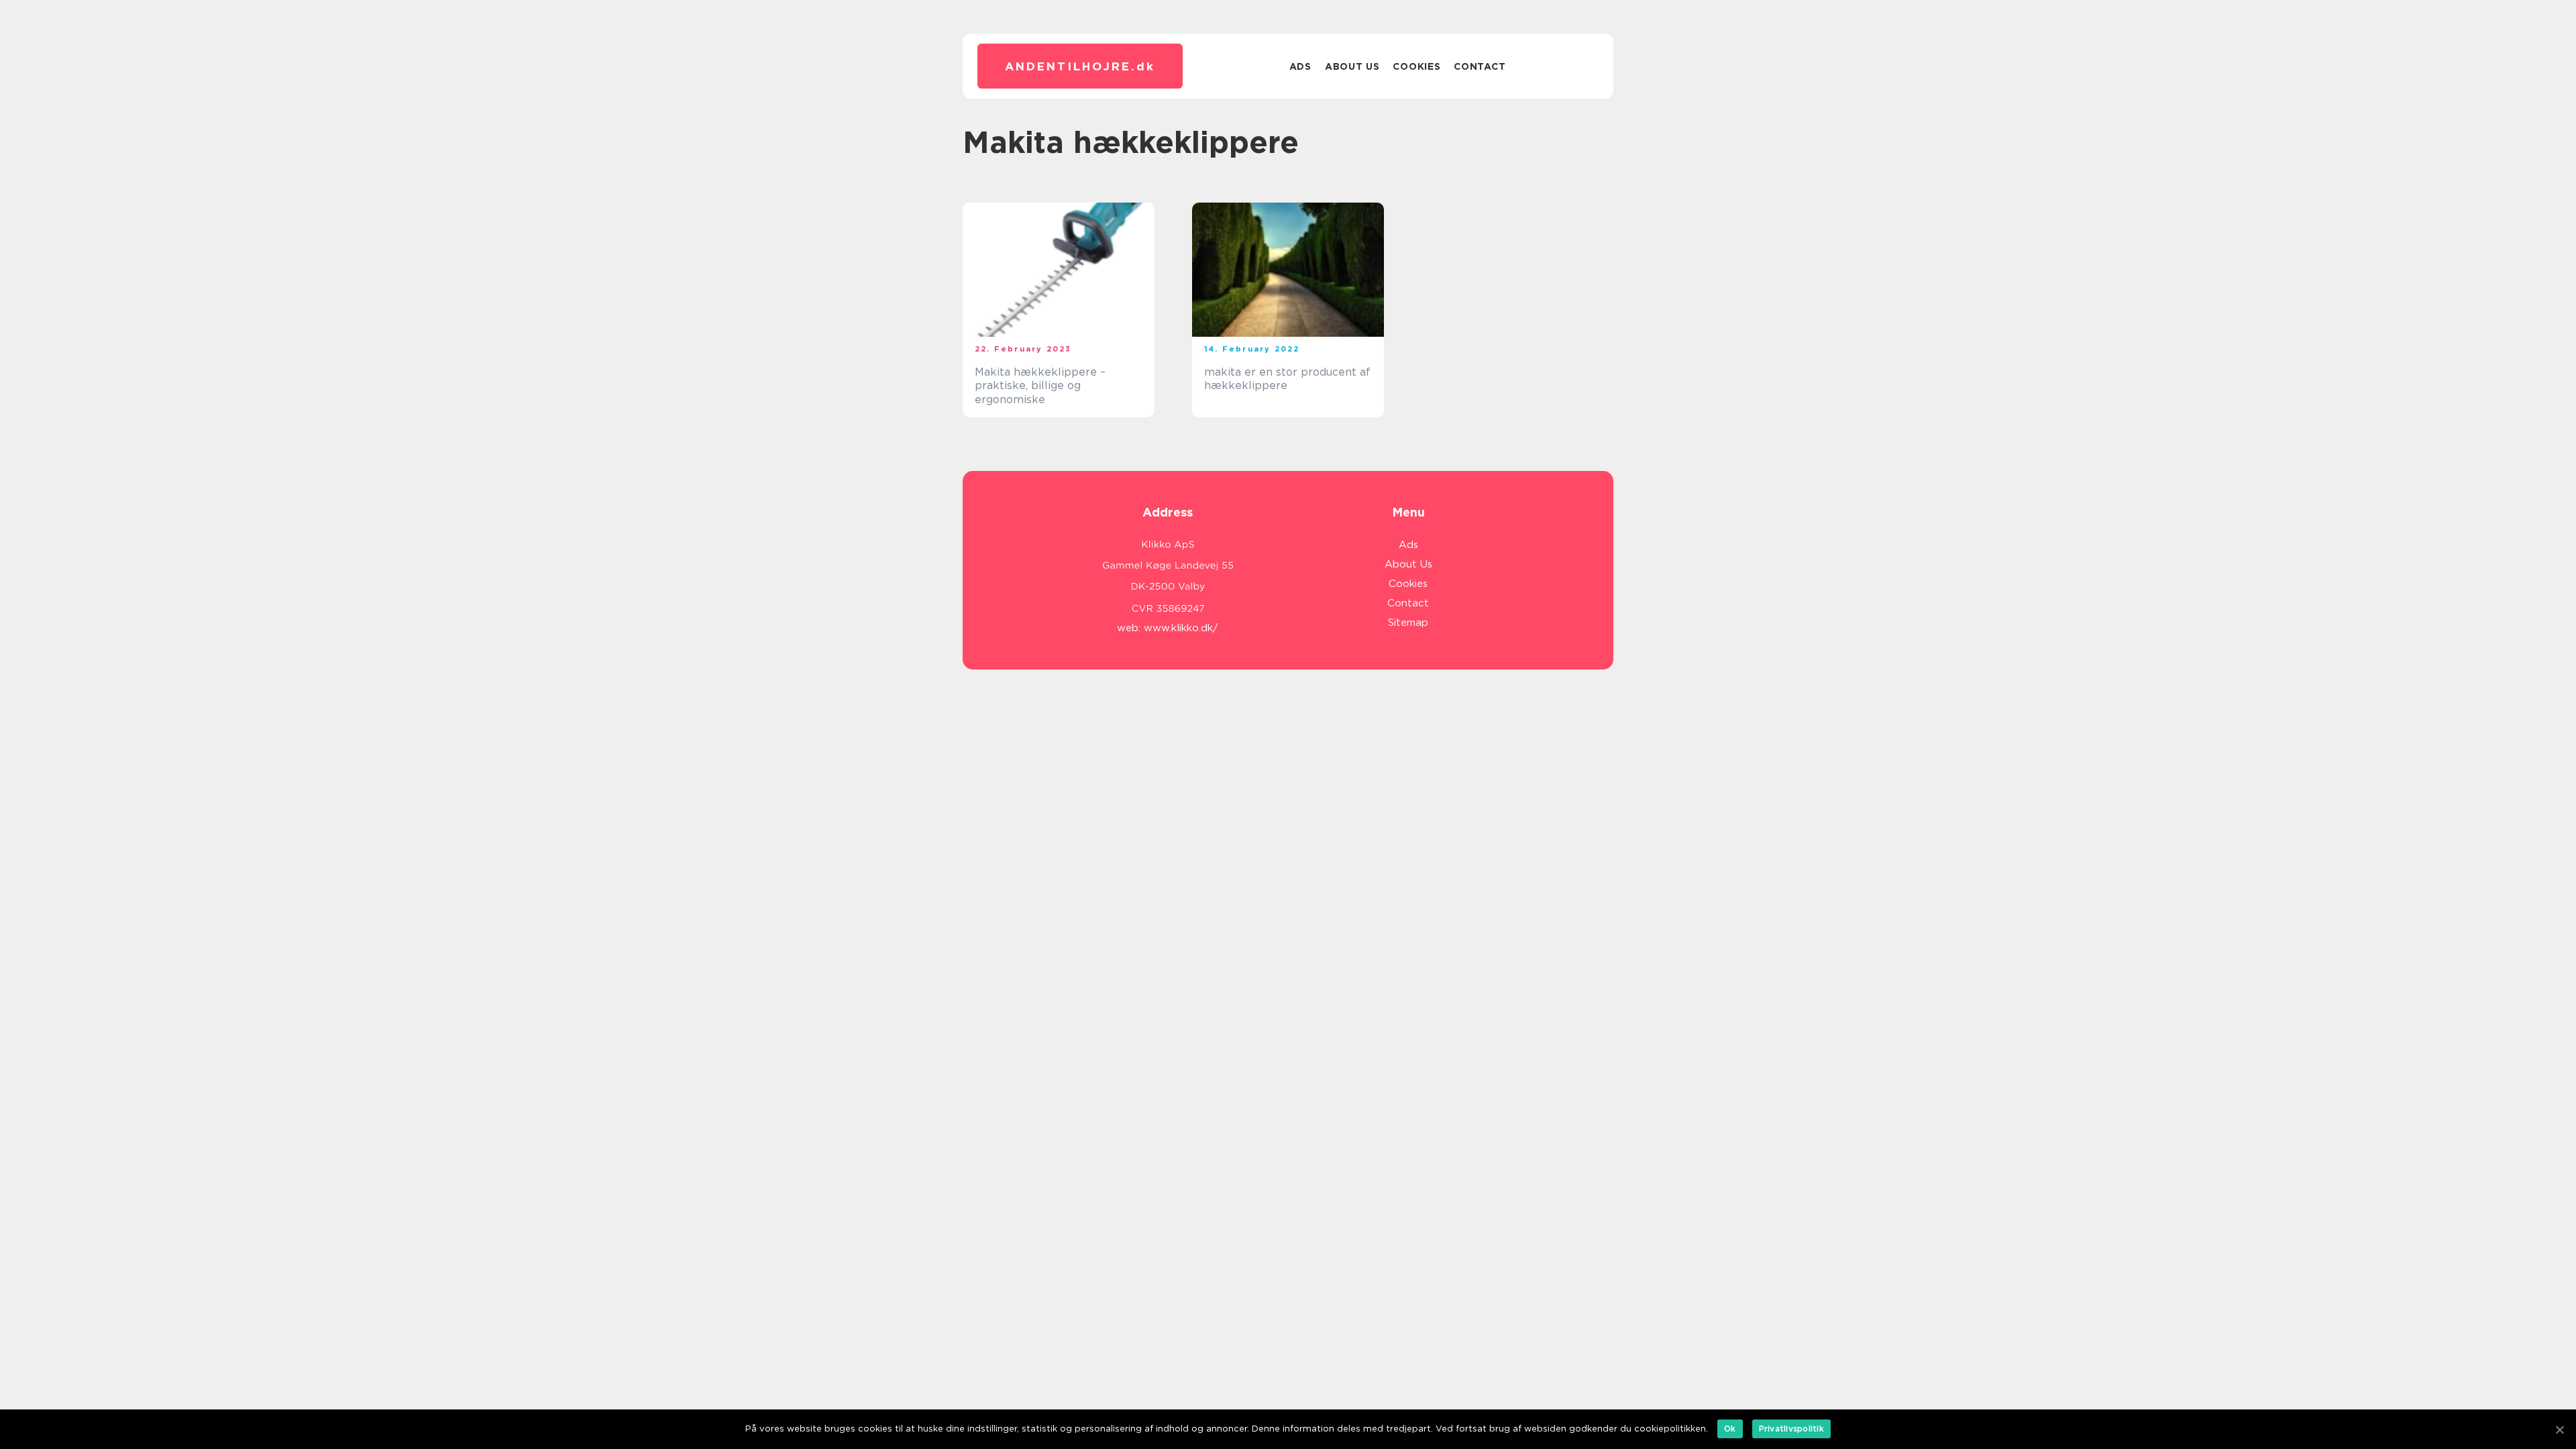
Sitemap (1408, 623)
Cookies (1416, 66)
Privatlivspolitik (1791, 1429)
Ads (1300, 66)
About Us (1352, 66)
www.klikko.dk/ (1181, 628)
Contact (1480, 66)
